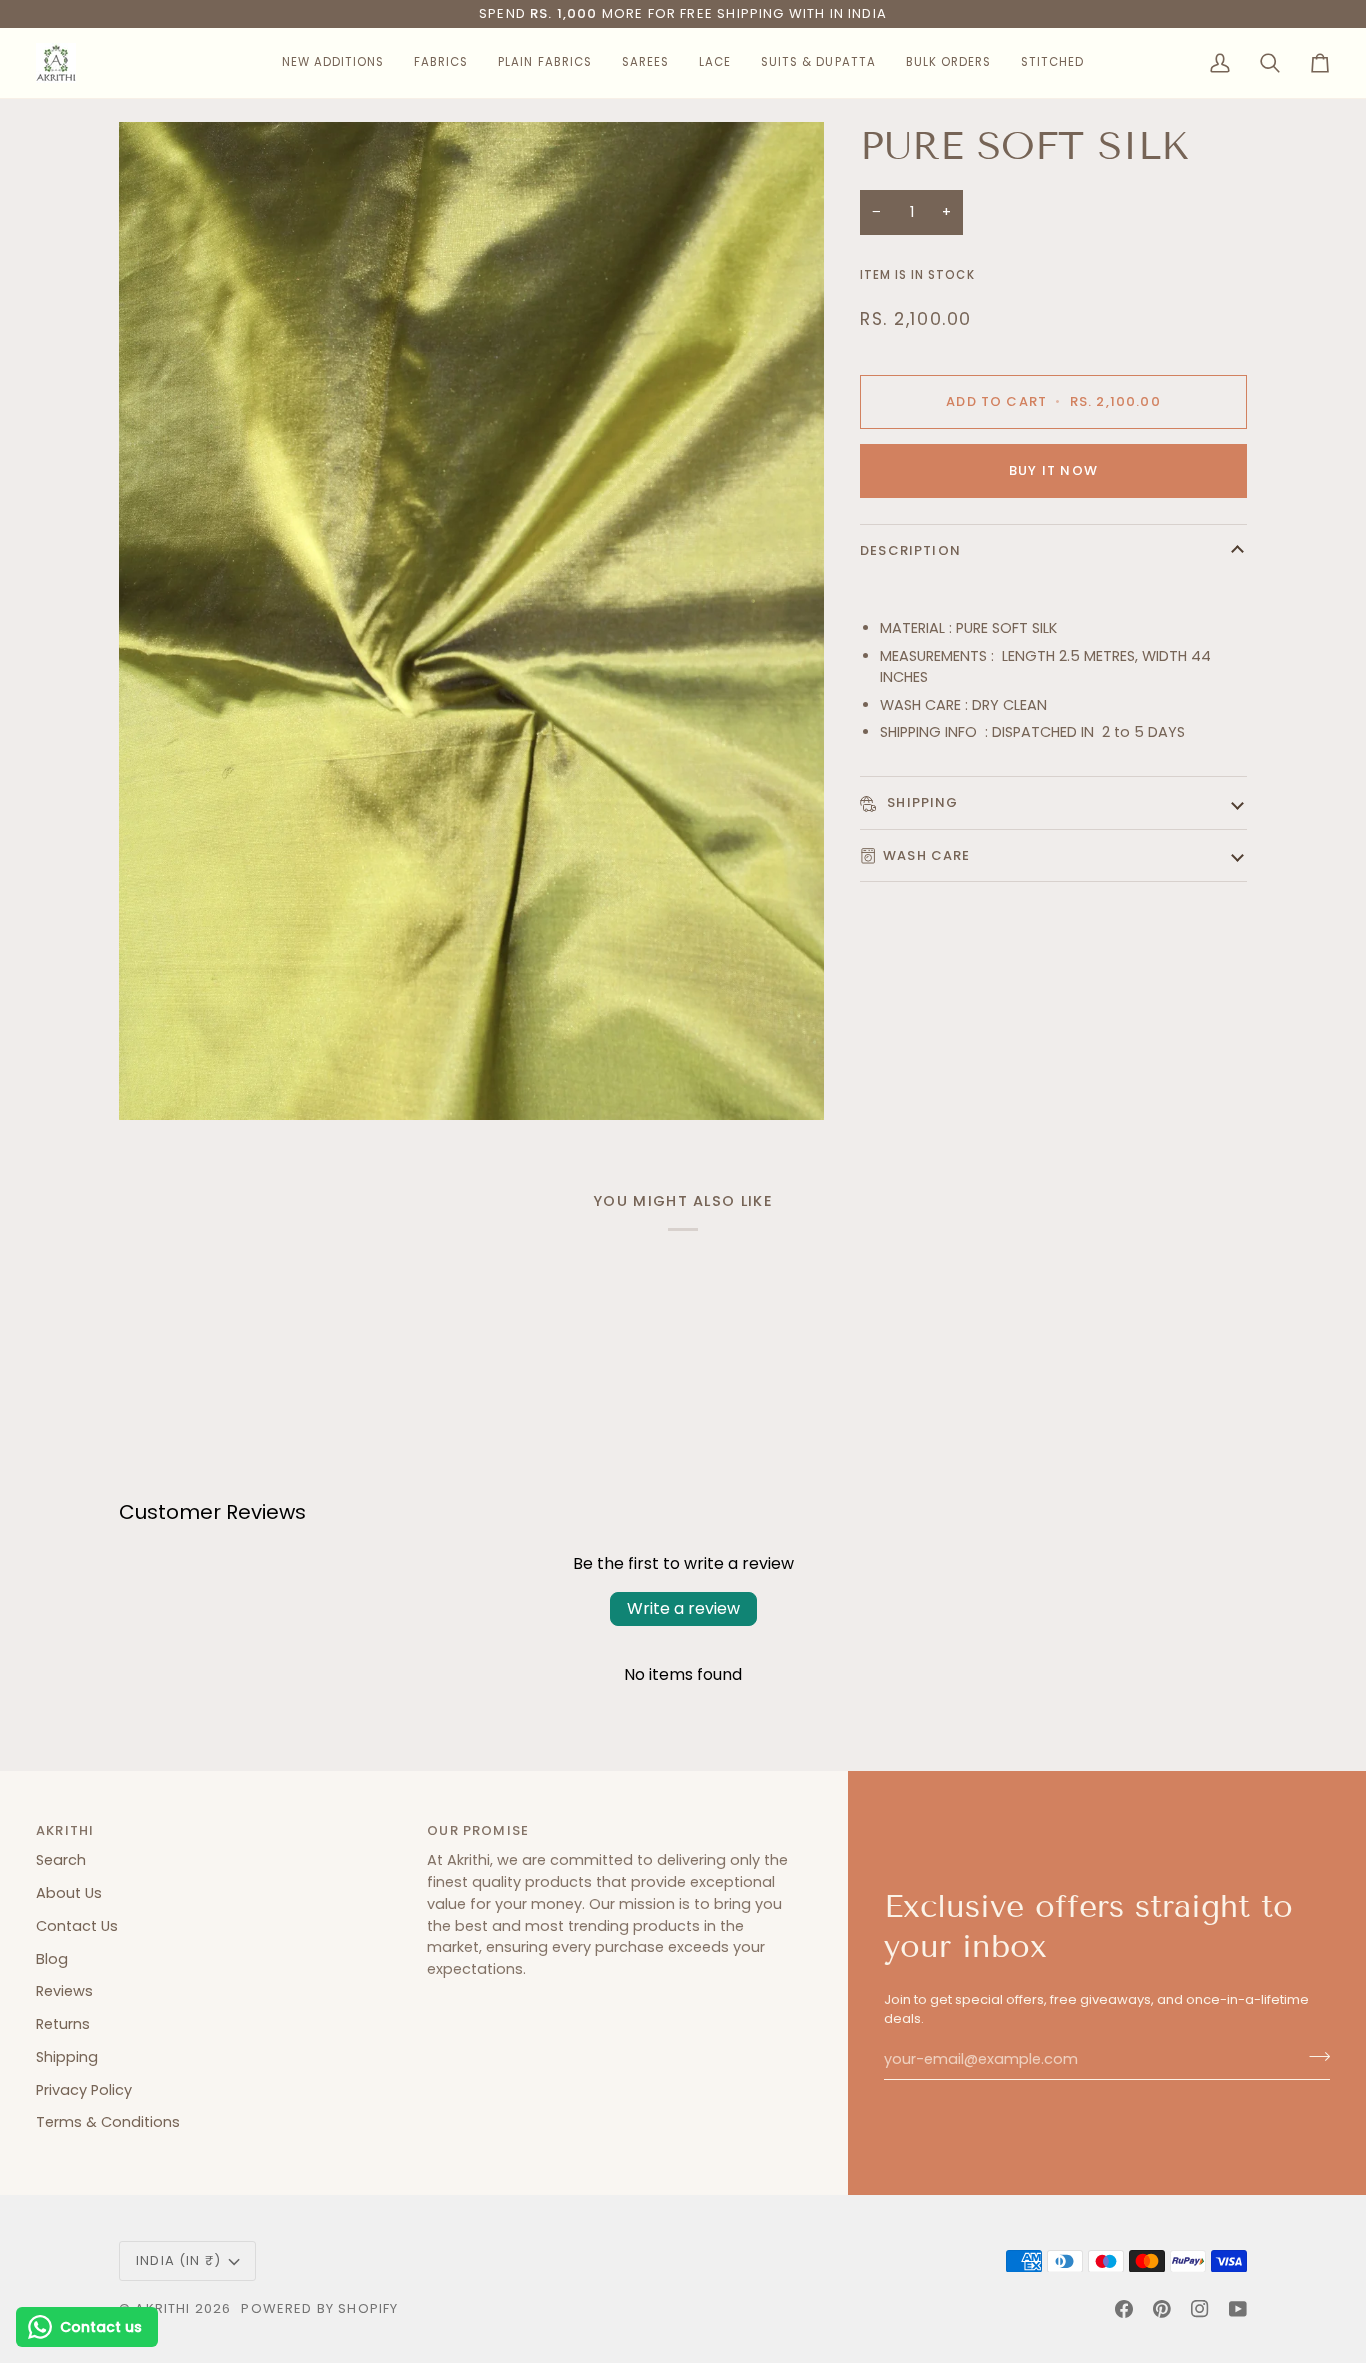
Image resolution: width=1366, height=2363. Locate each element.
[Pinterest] (1162, 2309)
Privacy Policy (84, 2090)
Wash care (927, 855)
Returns (63, 2024)
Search (61, 1860)
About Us (69, 1893)
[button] (333, 63)
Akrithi (162, 2308)
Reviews (64, 1991)
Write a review (683, 1608)
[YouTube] (1238, 2309)
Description (910, 550)
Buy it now (1053, 470)
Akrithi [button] (65, 1830)
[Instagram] (1200, 2309)
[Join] (1313, 2057)
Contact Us (77, 1926)
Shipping (921, 802)
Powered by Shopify (319, 2308)
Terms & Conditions (108, 2122)
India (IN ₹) (178, 2260)
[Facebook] (1124, 2309)
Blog (52, 1959)
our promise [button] (478, 1830)
